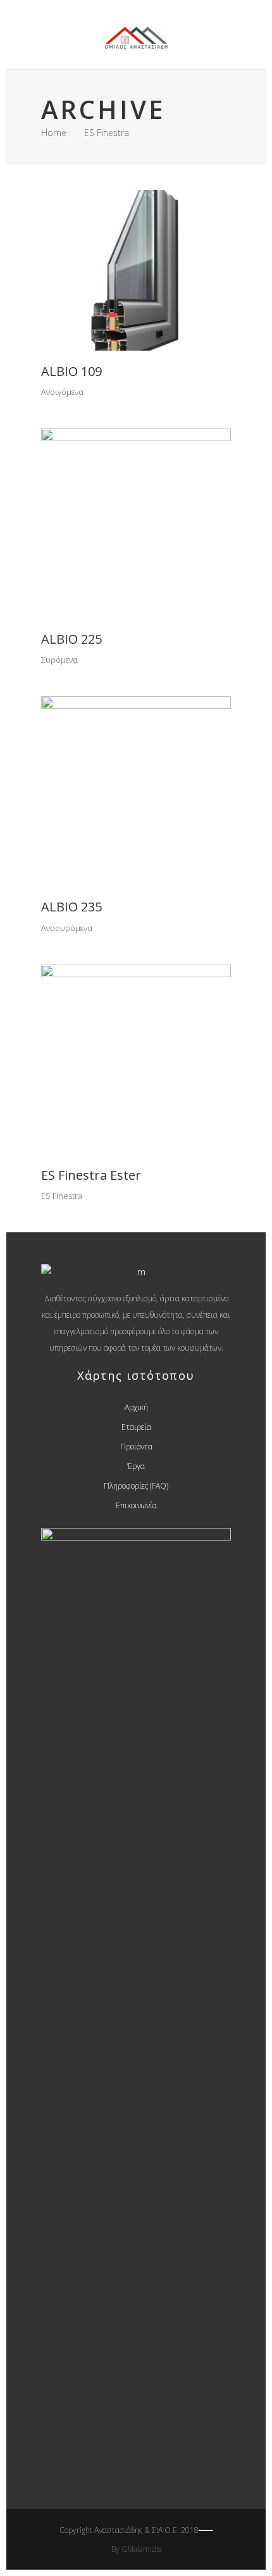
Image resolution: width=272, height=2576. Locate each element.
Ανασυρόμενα (67, 928)
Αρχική (136, 1407)
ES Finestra (62, 1196)
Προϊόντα (136, 1447)
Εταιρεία (136, 1427)
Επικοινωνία (136, 1505)
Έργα (136, 1466)
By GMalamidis (136, 2549)
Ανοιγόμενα (62, 392)
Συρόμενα (59, 660)
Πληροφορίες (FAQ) (136, 1486)
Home (54, 133)
